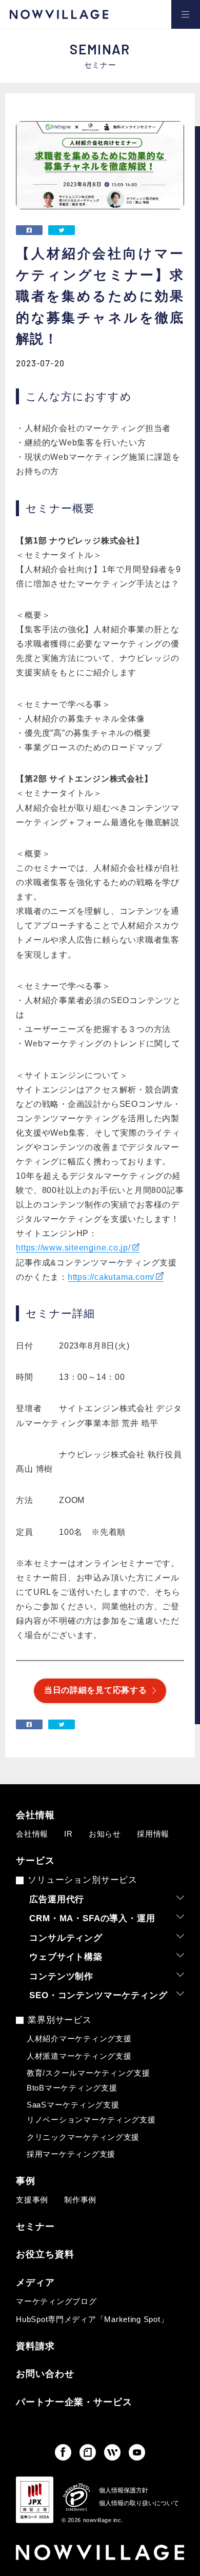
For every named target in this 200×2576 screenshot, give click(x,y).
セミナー (35, 2227)
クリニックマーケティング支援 (83, 2137)
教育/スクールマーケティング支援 (88, 2073)
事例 (26, 2181)
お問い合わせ (45, 2374)
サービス (35, 1861)
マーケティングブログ (56, 2301)
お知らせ (105, 1834)
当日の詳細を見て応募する (95, 1690)
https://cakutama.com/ (111, 1277)
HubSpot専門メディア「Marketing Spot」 (92, 2319)
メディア (35, 2283)
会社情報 (35, 1816)
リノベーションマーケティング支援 (91, 2120)
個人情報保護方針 (124, 2490)
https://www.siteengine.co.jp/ (73, 1248)
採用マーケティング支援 (71, 2154)
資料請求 (35, 2347)
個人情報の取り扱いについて (139, 2503)
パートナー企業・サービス (74, 2403)
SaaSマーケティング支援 (73, 2105)
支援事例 (32, 2200)
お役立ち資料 (45, 2255)
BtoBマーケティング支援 (72, 2088)
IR (68, 1834)
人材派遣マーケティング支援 (79, 2056)
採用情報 (153, 1834)
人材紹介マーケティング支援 (79, 2039)
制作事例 (80, 2200)
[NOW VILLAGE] (59, 14)
